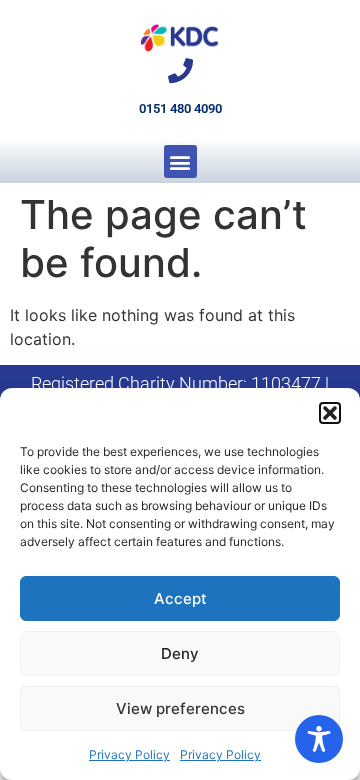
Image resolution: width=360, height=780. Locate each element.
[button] (330, 413)
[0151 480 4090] (180, 70)
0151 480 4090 (180, 108)
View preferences (180, 708)
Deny (180, 653)
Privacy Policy (129, 754)
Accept (180, 598)
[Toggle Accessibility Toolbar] (319, 739)
